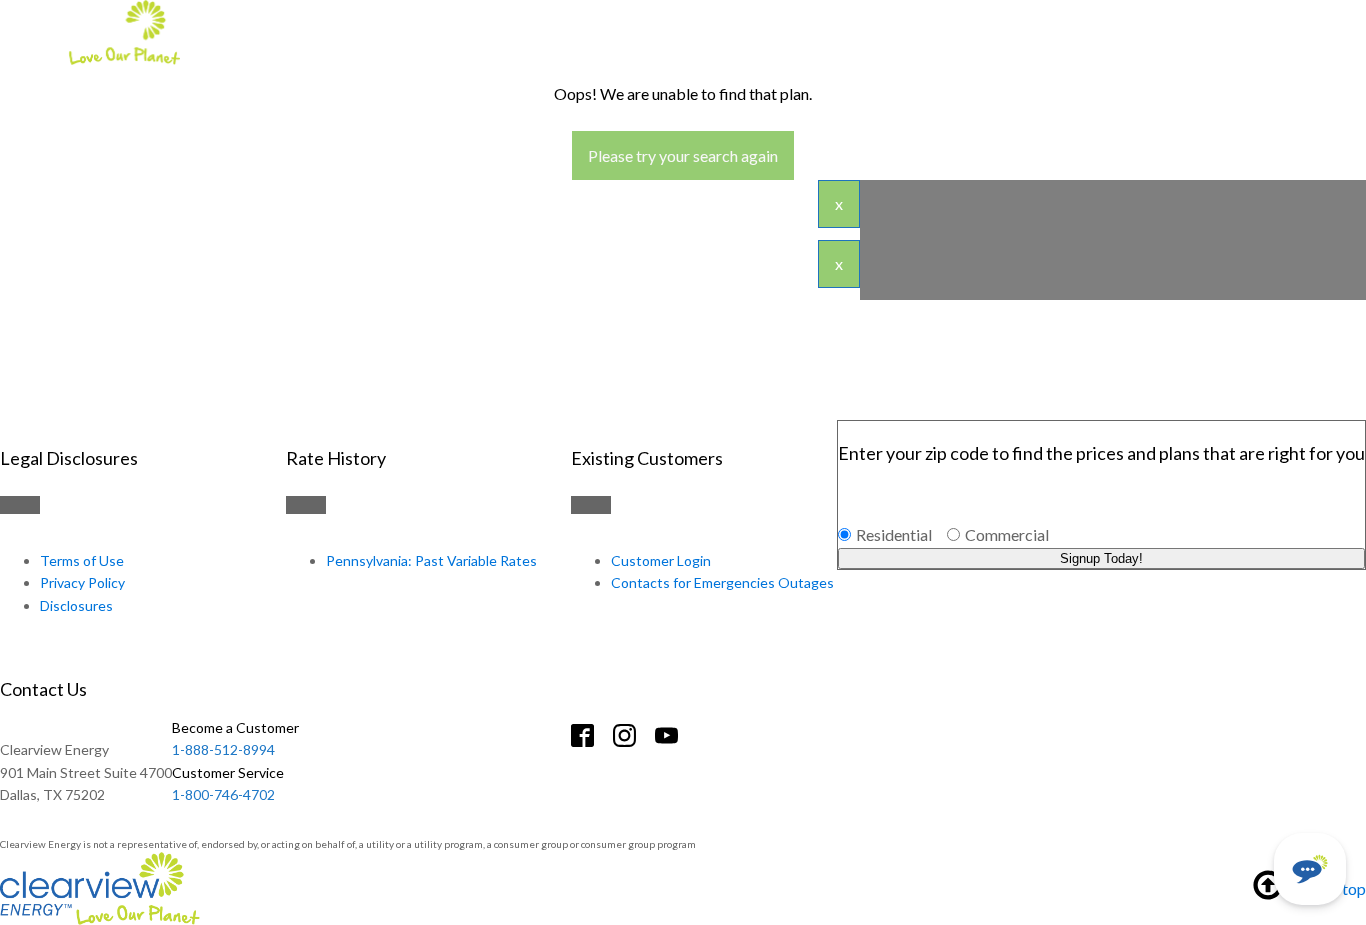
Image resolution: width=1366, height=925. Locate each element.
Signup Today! (1101, 558)
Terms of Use (82, 560)
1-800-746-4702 (228, 783)
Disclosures (76, 605)
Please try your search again (683, 155)
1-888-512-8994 (235, 738)
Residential (894, 534)
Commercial (1007, 534)
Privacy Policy (82, 582)
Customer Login (661, 560)
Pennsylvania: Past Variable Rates (431, 560)
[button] (1310, 869)
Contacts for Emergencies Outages (722, 582)
